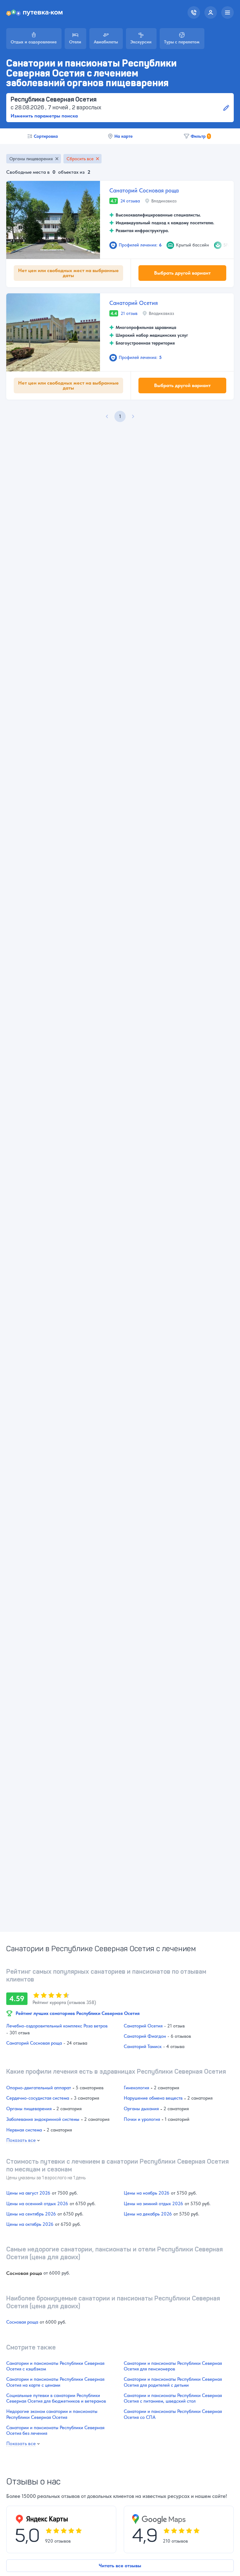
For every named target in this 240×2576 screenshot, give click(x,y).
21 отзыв (129, 313)
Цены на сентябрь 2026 (31, 2214)
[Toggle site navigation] (227, 12)
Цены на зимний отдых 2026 (153, 2204)
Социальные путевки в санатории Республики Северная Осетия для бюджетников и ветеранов (56, 2398)
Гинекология (136, 2088)
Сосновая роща (22, 2322)
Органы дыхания (141, 2109)
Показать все (21, 2140)
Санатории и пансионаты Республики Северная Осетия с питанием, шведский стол (173, 2398)
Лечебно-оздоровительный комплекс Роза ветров (57, 2026)
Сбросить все (80, 159)
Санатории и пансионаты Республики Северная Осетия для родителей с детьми (173, 2382)
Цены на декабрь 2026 (148, 2214)
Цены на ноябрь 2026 (147, 2193)
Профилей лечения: (140, 245)
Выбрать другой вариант (182, 273)
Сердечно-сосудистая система (38, 2098)
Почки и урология (142, 2119)
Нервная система (24, 2130)
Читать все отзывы (120, 2566)
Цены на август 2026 (28, 2193)
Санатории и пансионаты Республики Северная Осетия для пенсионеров (173, 2366)
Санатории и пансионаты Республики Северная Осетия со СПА (173, 2414)
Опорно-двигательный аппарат (39, 2088)
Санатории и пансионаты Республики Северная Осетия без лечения (55, 2430)
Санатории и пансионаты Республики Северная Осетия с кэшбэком (55, 2366)
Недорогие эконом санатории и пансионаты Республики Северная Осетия (52, 2414)
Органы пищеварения (31, 159)
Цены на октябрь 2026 (30, 2224)
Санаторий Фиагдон (145, 2036)
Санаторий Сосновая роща (144, 190)
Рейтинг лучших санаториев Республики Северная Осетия (78, 2013)
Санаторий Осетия (134, 303)
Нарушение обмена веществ (153, 2098)
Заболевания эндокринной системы (43, 2119)
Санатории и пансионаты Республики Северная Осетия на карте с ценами (55, 2382)
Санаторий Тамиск (143, 2046)
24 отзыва (130, 201)
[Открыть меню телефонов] (194, 12)
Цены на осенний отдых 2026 (37, 2204)
